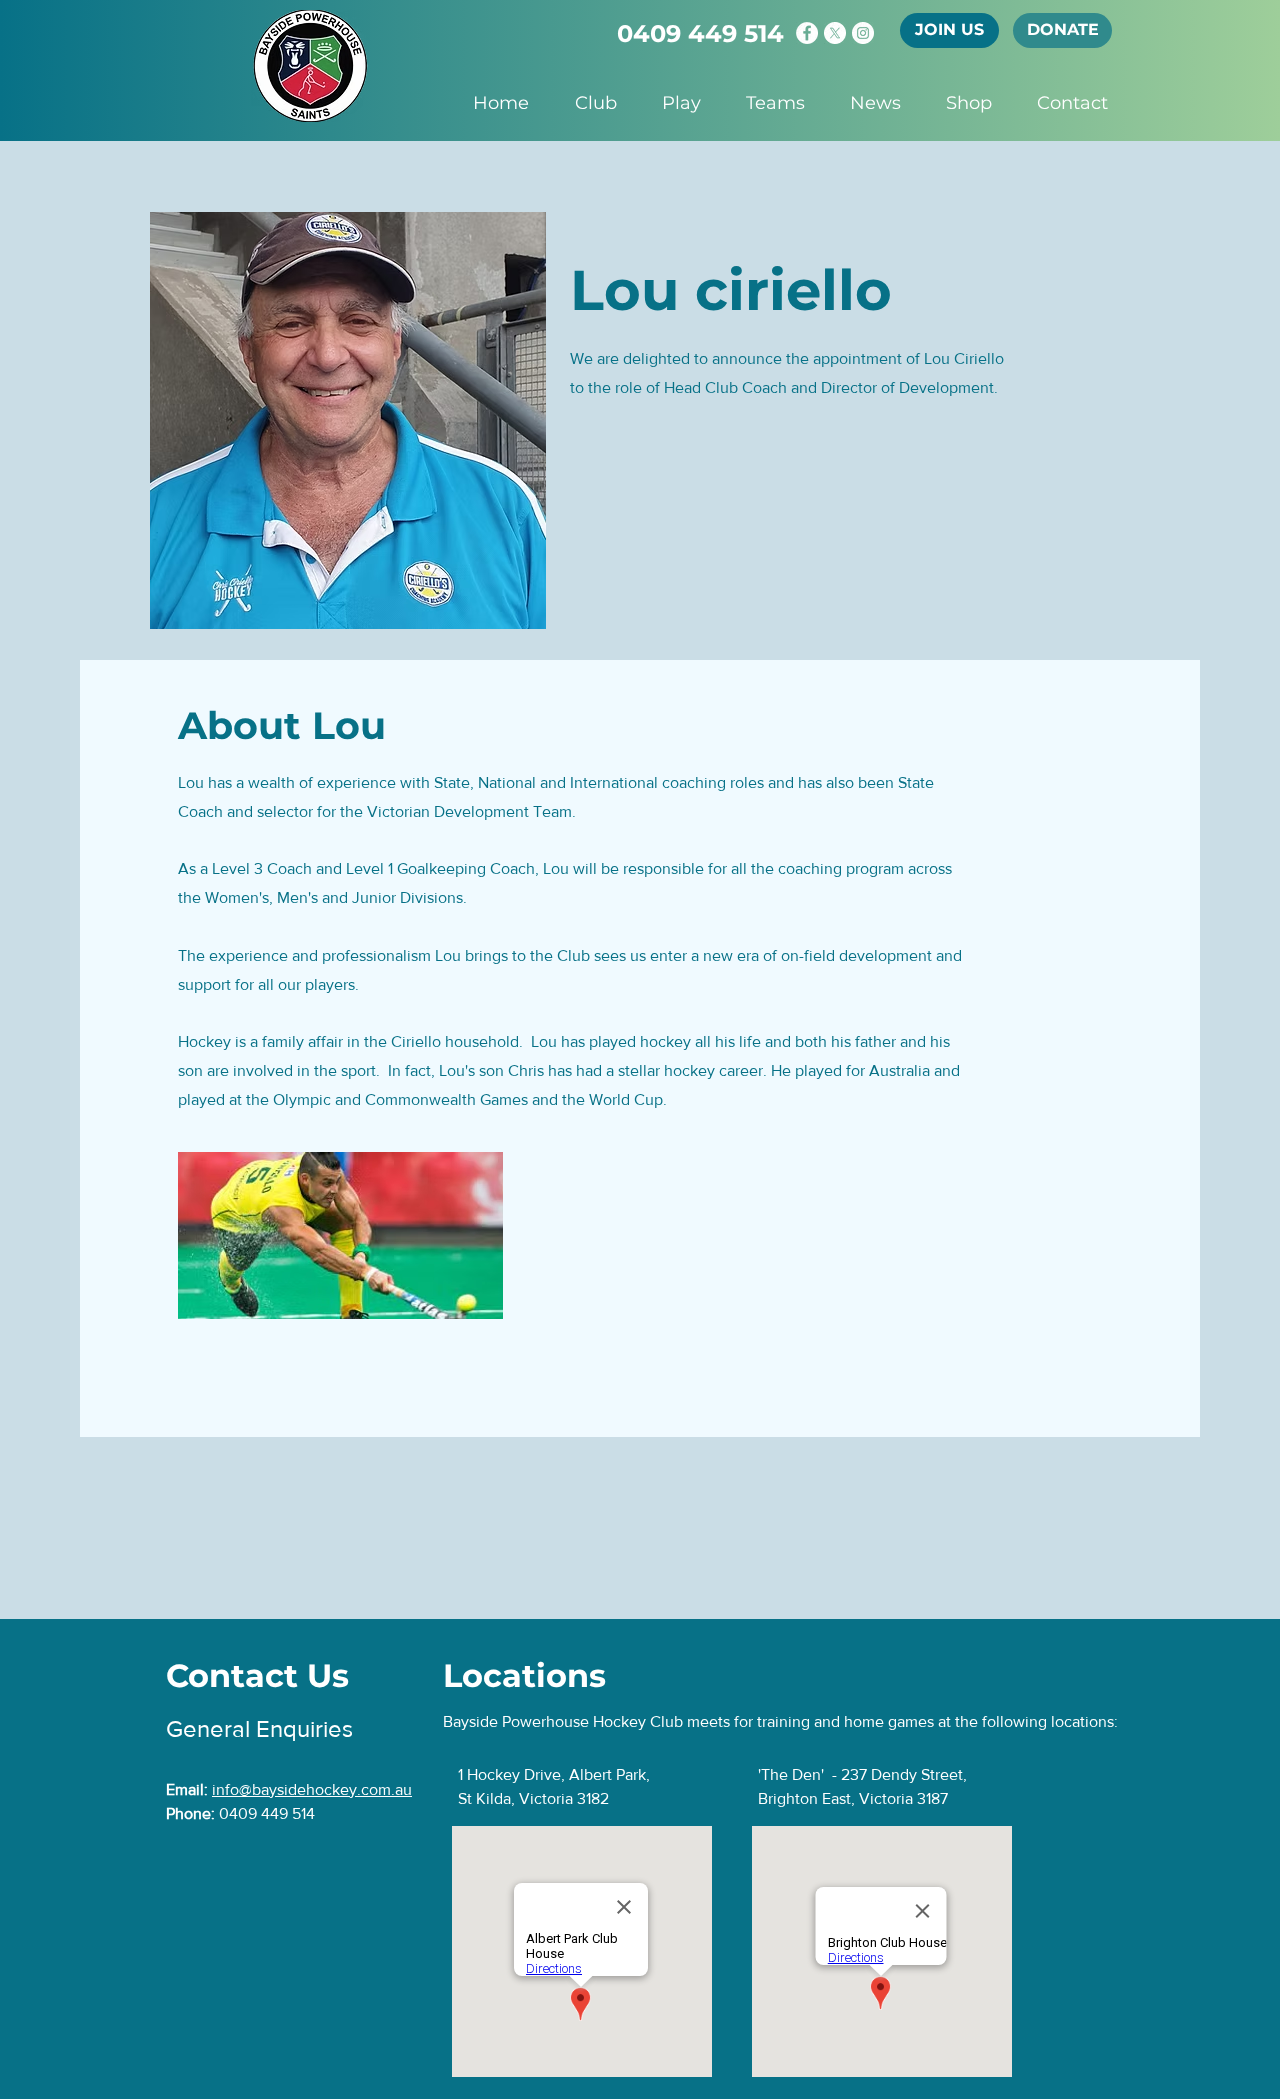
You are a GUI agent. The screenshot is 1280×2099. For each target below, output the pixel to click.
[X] (835, 33)
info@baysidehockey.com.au (312, 1789)
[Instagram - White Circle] (863, 33)
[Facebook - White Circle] (807, 33)
